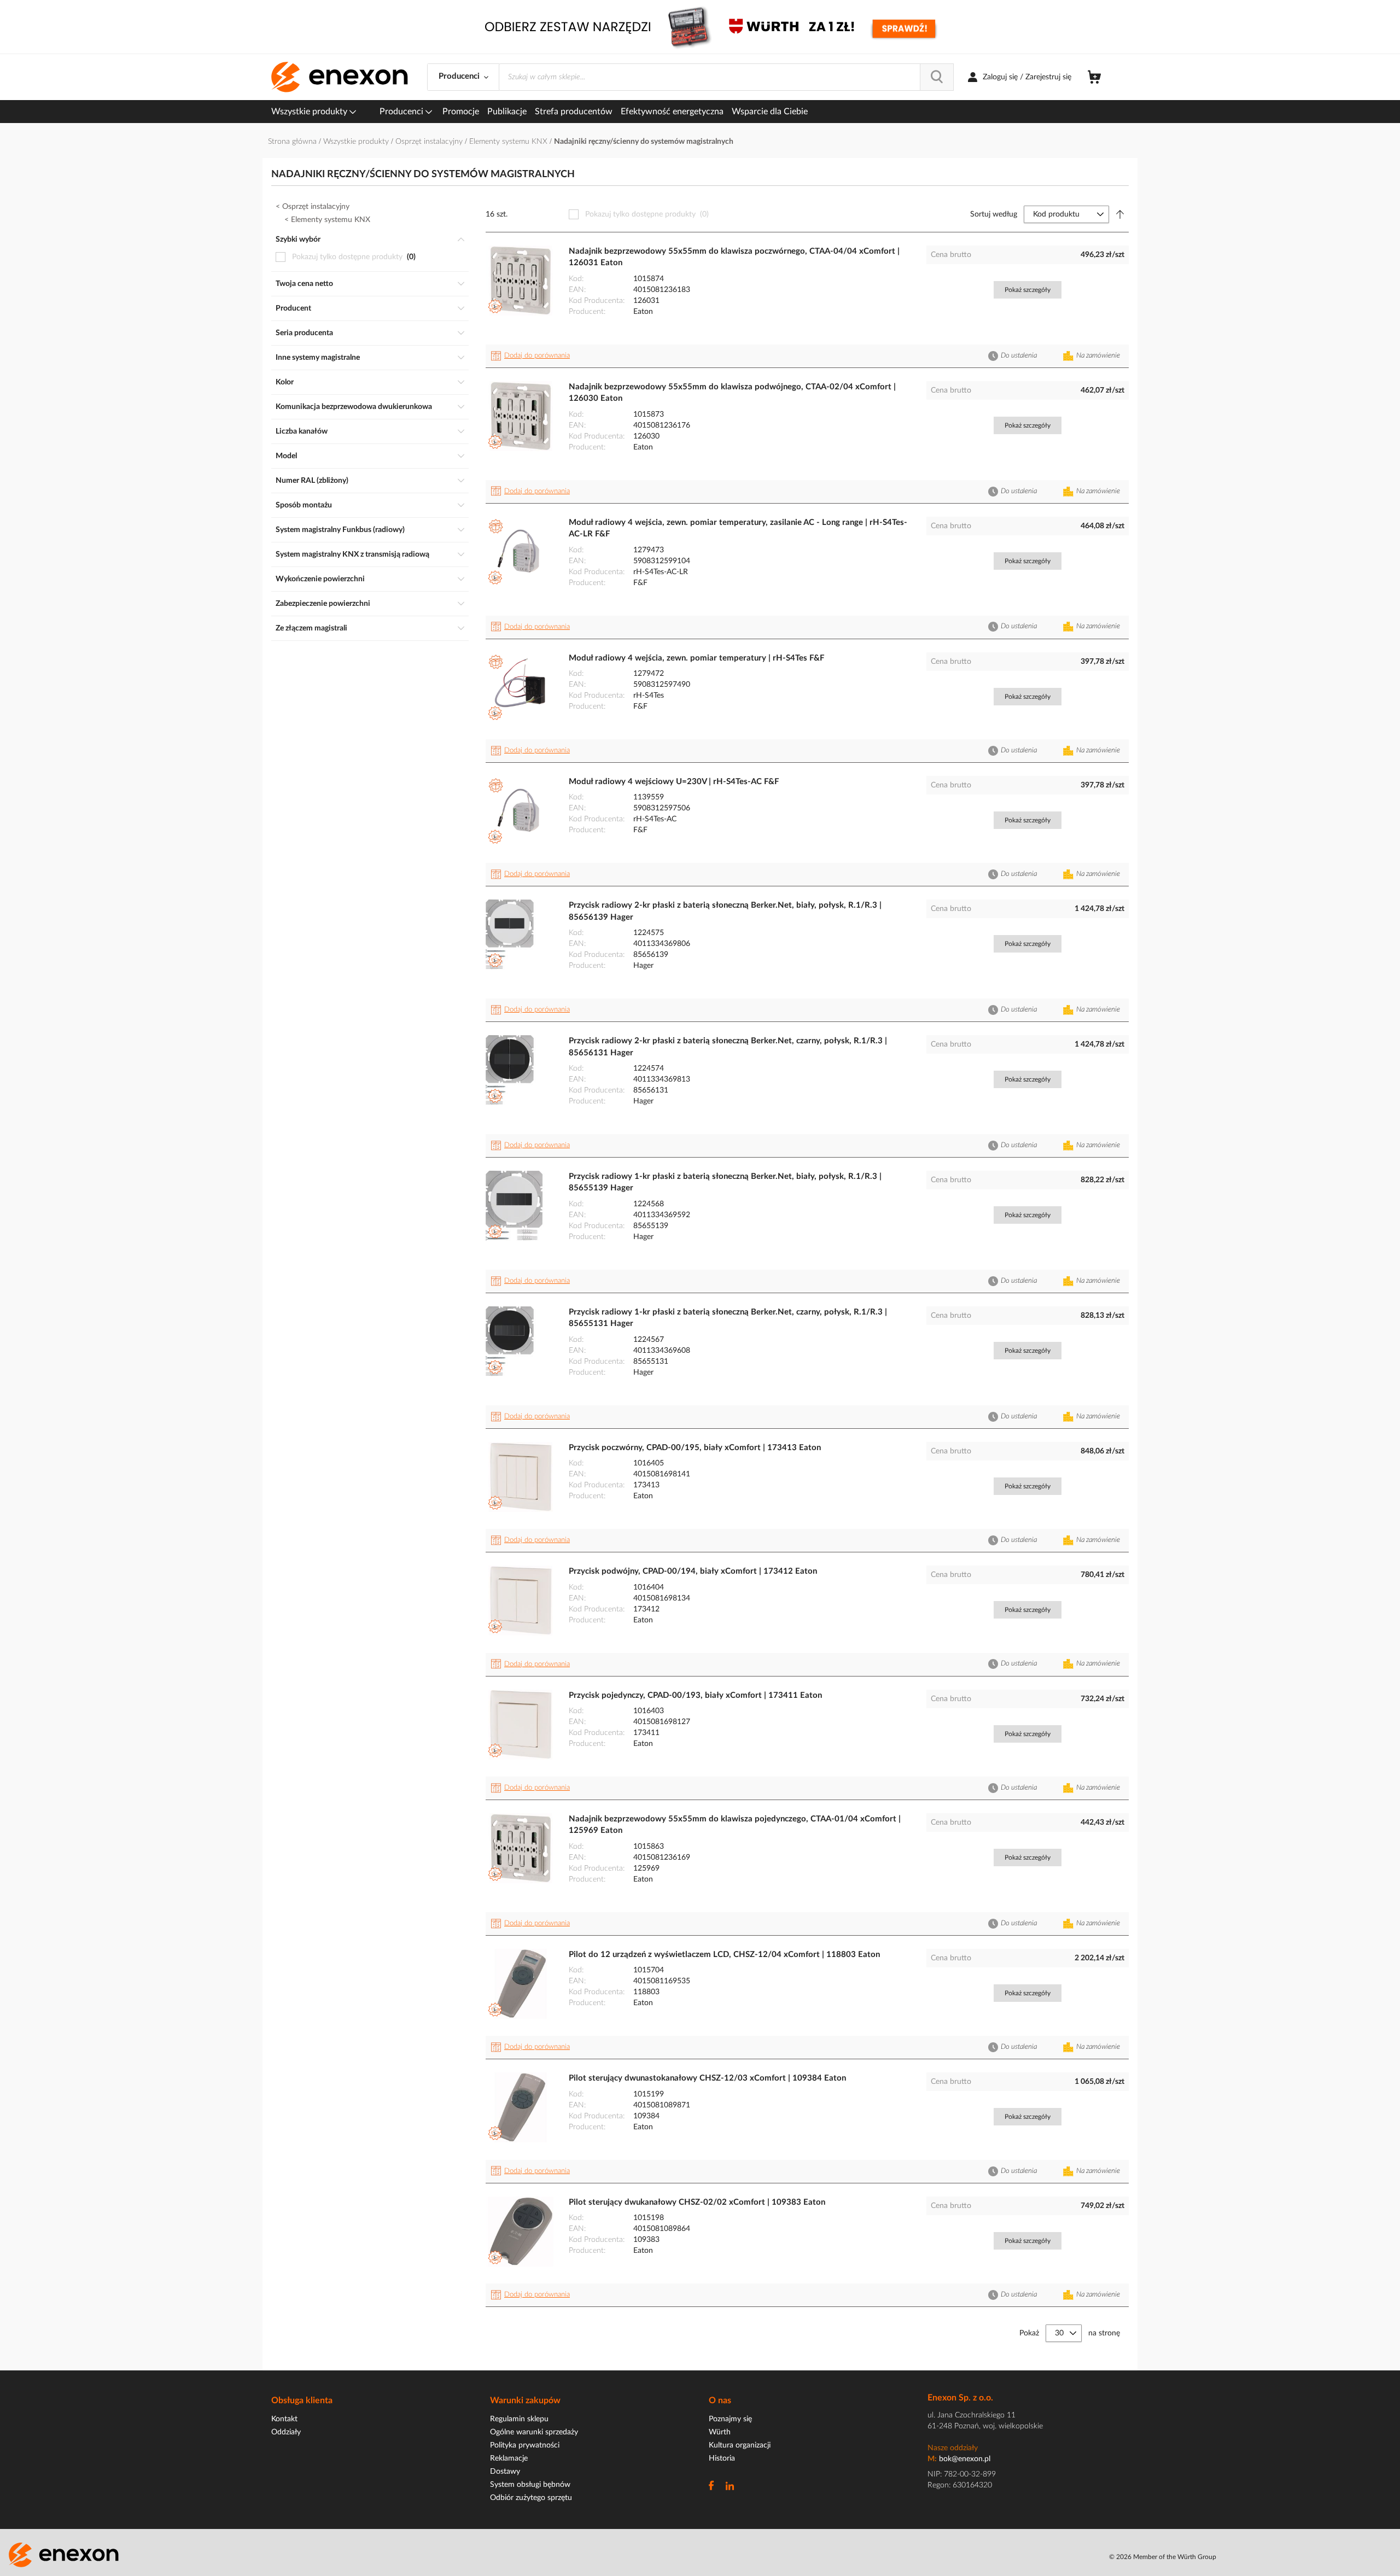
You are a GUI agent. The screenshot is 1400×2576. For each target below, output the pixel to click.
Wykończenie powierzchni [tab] (320, 579)
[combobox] (726, 77)
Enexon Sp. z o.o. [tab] (960, 2398)
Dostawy (505, 2472)
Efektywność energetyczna (672, 112)
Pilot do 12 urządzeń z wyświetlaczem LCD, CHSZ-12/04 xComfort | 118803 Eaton (724, 1955)
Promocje (461, 112)
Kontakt (284, 2419)
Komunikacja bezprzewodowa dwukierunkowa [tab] (354, 407)
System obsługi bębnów (530, 2485)
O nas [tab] (720, 2400)
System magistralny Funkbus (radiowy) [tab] (340, 530)
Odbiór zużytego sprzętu (531, 2498)
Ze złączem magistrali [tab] (311, 628)
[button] (532, 356)
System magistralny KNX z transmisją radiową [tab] (352, 554)
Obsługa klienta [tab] (302, 2400)
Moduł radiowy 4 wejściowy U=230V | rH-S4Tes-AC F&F (674, 782)
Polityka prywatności (525, 2445)
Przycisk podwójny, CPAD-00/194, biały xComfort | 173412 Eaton (693, 1571)
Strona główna (293, 142)
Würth (720, 2432)
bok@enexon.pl (965, 2459)
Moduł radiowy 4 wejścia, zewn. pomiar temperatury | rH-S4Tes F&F (696, 658)
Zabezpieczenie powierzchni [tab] (323, 604)
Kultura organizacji (740, 2445)
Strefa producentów (574, 112)
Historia (722, 2458)
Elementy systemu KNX (509, 142)
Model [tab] (286, 456)
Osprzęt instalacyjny (430, 142)
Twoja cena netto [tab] (304, 284)
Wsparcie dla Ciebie (770, 112)
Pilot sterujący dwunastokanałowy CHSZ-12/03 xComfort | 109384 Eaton (707, 2078)
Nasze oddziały (953, 2448)
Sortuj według (994, 214)
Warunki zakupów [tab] (525, 2400)
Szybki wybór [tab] (298, 240)
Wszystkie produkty (310, 112)
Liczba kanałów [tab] (302, 431)
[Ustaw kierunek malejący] (1120, 214)
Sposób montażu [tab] (304, 505)
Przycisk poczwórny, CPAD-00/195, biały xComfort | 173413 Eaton (695, 1448)
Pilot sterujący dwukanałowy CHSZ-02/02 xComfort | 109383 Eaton (697, 2202)
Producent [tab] (293, 308)
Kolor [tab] (285, 382)
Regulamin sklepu (519, 2419)
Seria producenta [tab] (304, 333)
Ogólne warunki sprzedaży (534, 2432)
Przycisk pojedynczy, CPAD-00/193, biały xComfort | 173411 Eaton (695, 1695)
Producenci (402, 112)
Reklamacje (509, 2458)
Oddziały (286, 2432)
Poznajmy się (730, 2419)
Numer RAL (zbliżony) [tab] (312, 481)
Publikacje (507, 112)
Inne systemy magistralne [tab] (318, 358)
